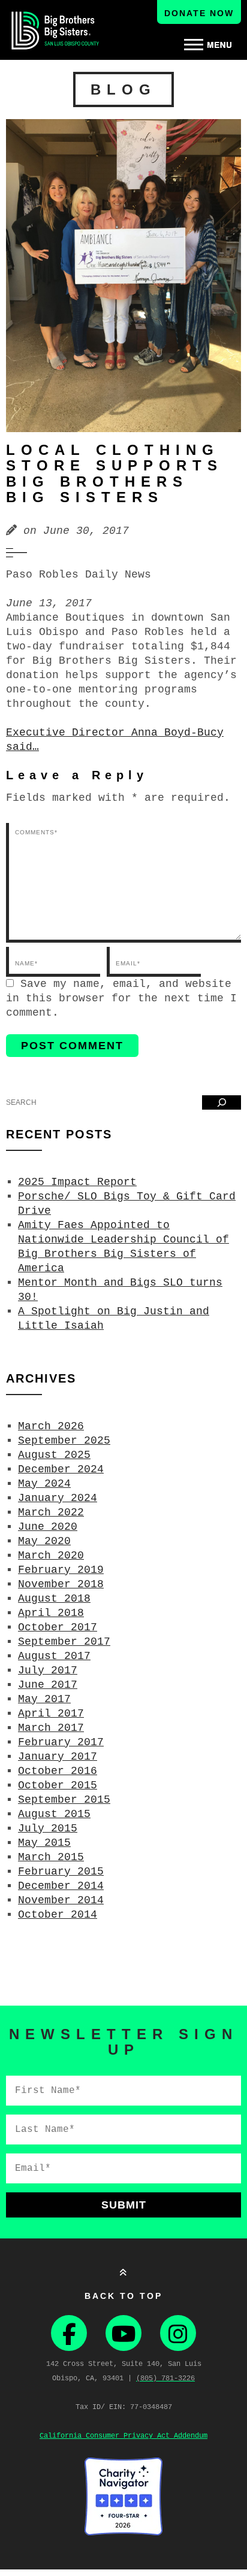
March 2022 (51, 1512)
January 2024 (58, 1498)
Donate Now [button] (199, 13)
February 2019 (61, 1570)
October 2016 (58, 1771)
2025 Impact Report (77, 1182)
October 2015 (58, 1785)
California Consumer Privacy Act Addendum (123, 2436)
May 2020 (44, 1541)
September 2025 (64, 1441)
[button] (208, 45)
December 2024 (61, 1469)
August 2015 (54, 1814)
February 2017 (61, 1742)
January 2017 (58, 1757)
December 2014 (61, 1886)
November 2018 (61, 1584)
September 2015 (64, 1800)
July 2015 (48, 1828)
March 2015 (51, 1857)
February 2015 (61, 1872)
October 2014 (58, 1915)
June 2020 (48, 1527)
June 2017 (48, 1685)
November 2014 (61, 1900)
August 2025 (54, 1455)
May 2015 (44, 1843)
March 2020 (51, 1556)
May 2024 (44, 1484)
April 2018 (51, 1613)
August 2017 (54, 1656)
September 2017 (64, 1642)
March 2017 (51, 1728)
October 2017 (58, 1627)
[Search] (222, 1102)
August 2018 (54, 1599)
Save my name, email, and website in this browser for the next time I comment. (121, 998)
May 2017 (44, 1699)
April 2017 (51, 1714)
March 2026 (51, 1426)
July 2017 (48, 1670)
